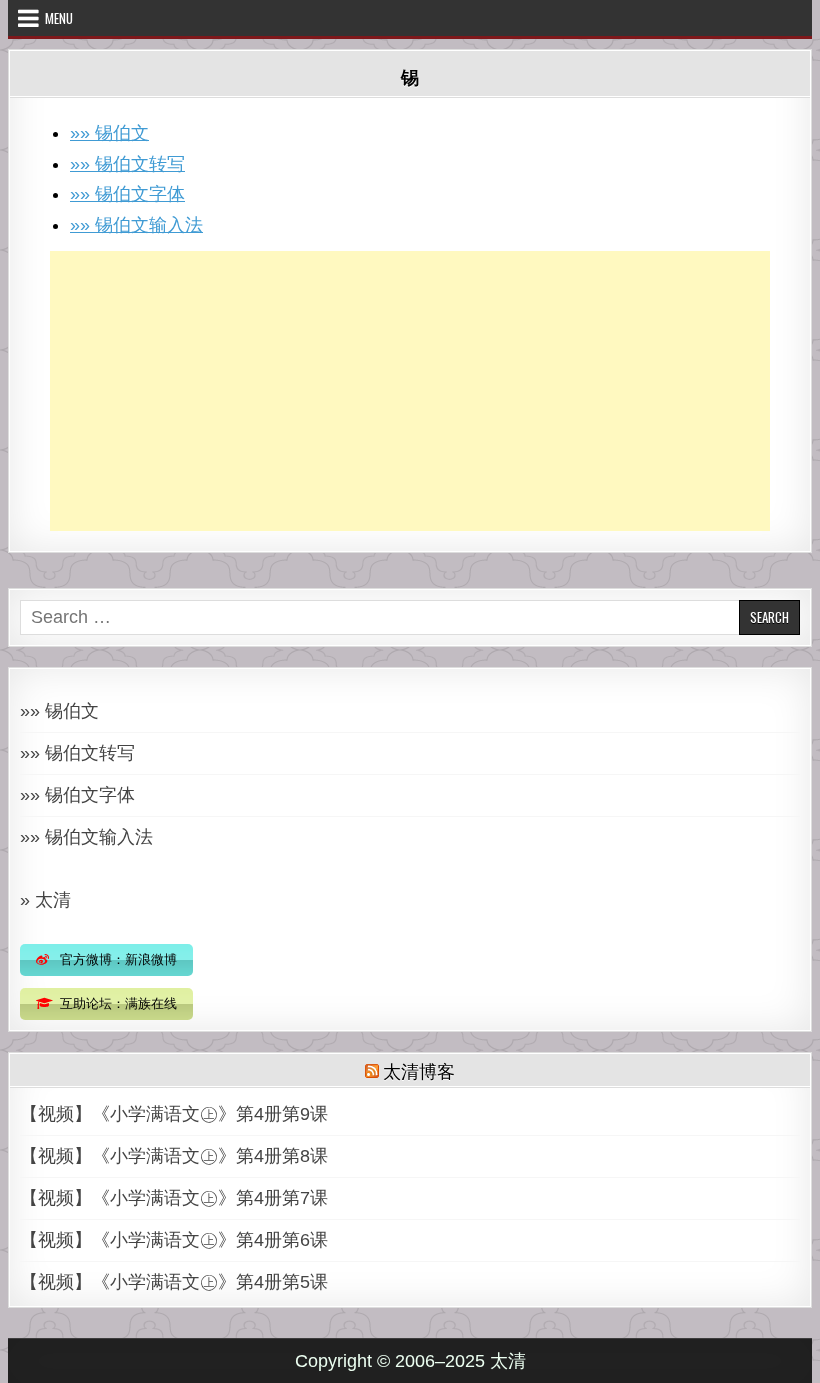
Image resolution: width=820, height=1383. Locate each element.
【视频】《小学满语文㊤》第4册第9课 (174, 1114)
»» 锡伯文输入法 (136, 225)
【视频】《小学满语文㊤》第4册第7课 (174, 1198)
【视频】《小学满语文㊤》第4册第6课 (174, 1240)
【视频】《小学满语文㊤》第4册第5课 (174, 1282)
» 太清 (45, 900)
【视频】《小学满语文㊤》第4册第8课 (174, 1156)
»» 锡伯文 (109, 133)
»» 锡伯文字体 (127, 194)
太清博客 (418, 1070)
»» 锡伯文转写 (127, 164)
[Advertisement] (410, 391)
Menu (59, 18)
